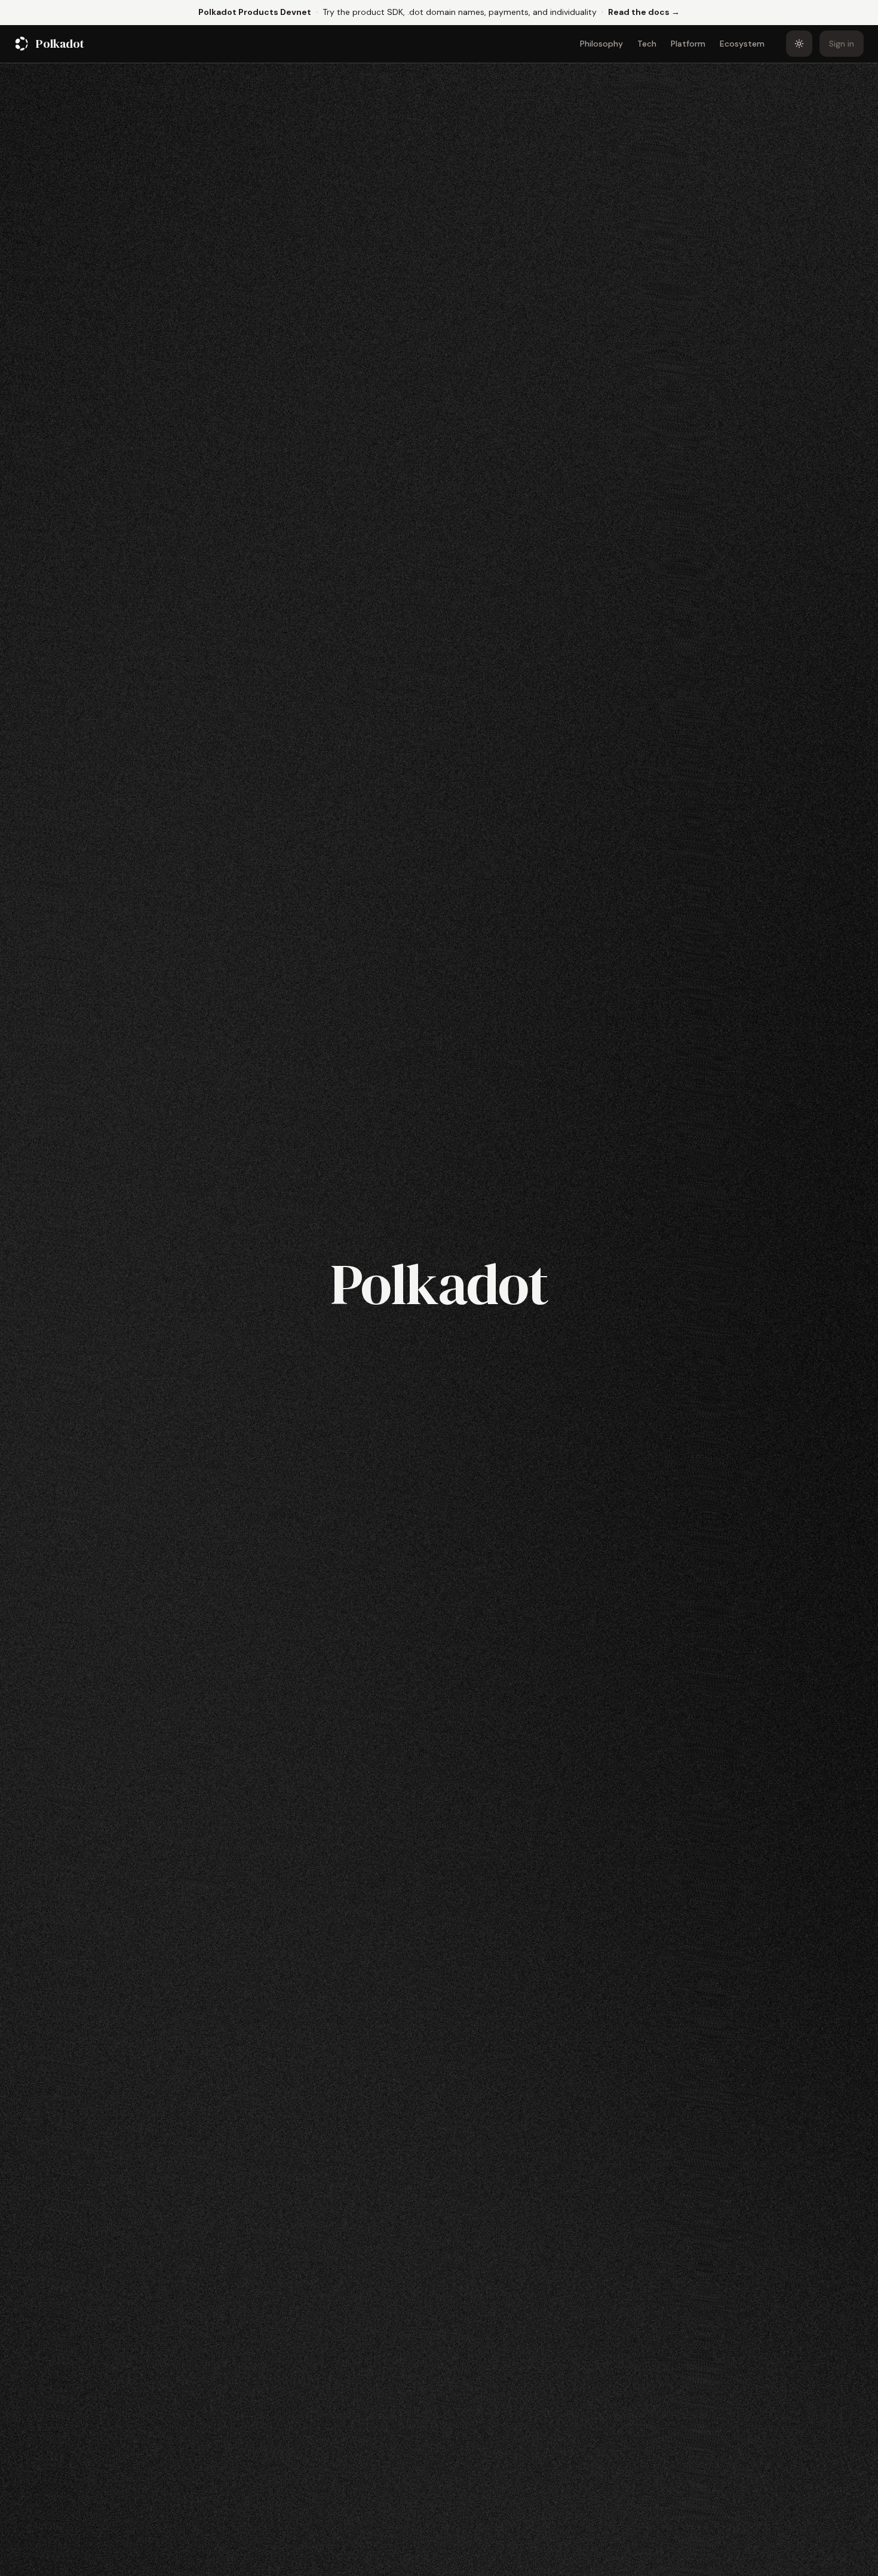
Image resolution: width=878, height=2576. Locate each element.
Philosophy (601, 44)
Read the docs (644, 12)
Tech (647, 44)
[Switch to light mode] (799, 44)
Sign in (842, 44)
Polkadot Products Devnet (255, 12)
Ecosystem (742, 44)
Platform (688, 44)
